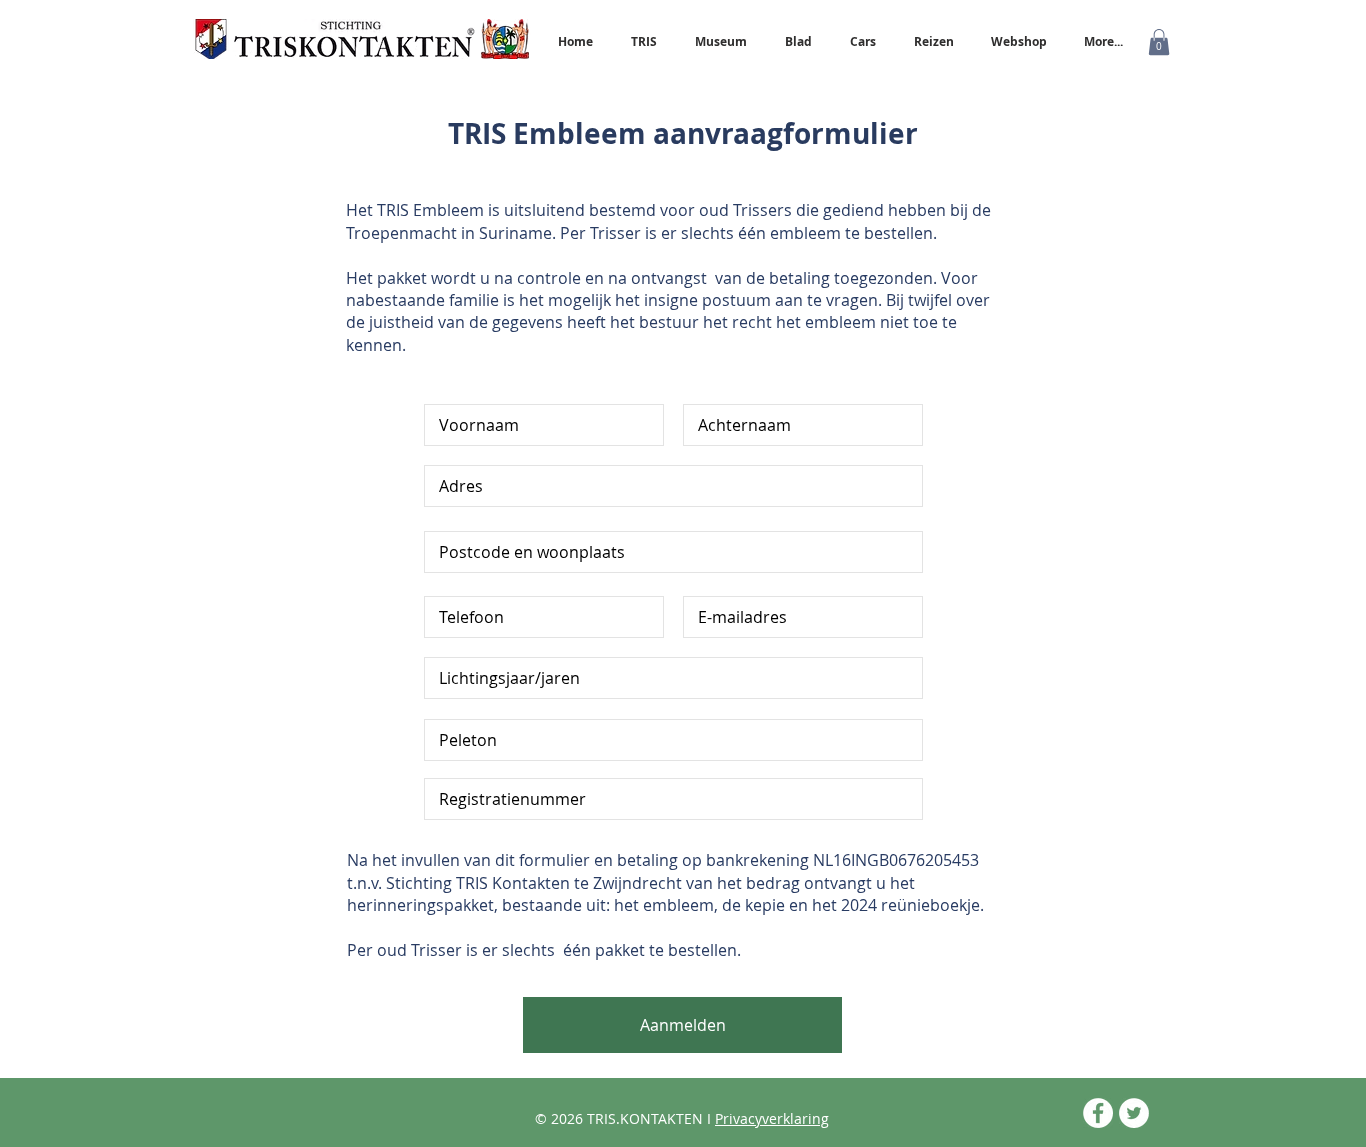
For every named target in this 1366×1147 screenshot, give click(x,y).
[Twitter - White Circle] (1134, 1113)
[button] (1159, 42)
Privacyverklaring (772, 1118)
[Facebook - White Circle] (1098, 1113)
